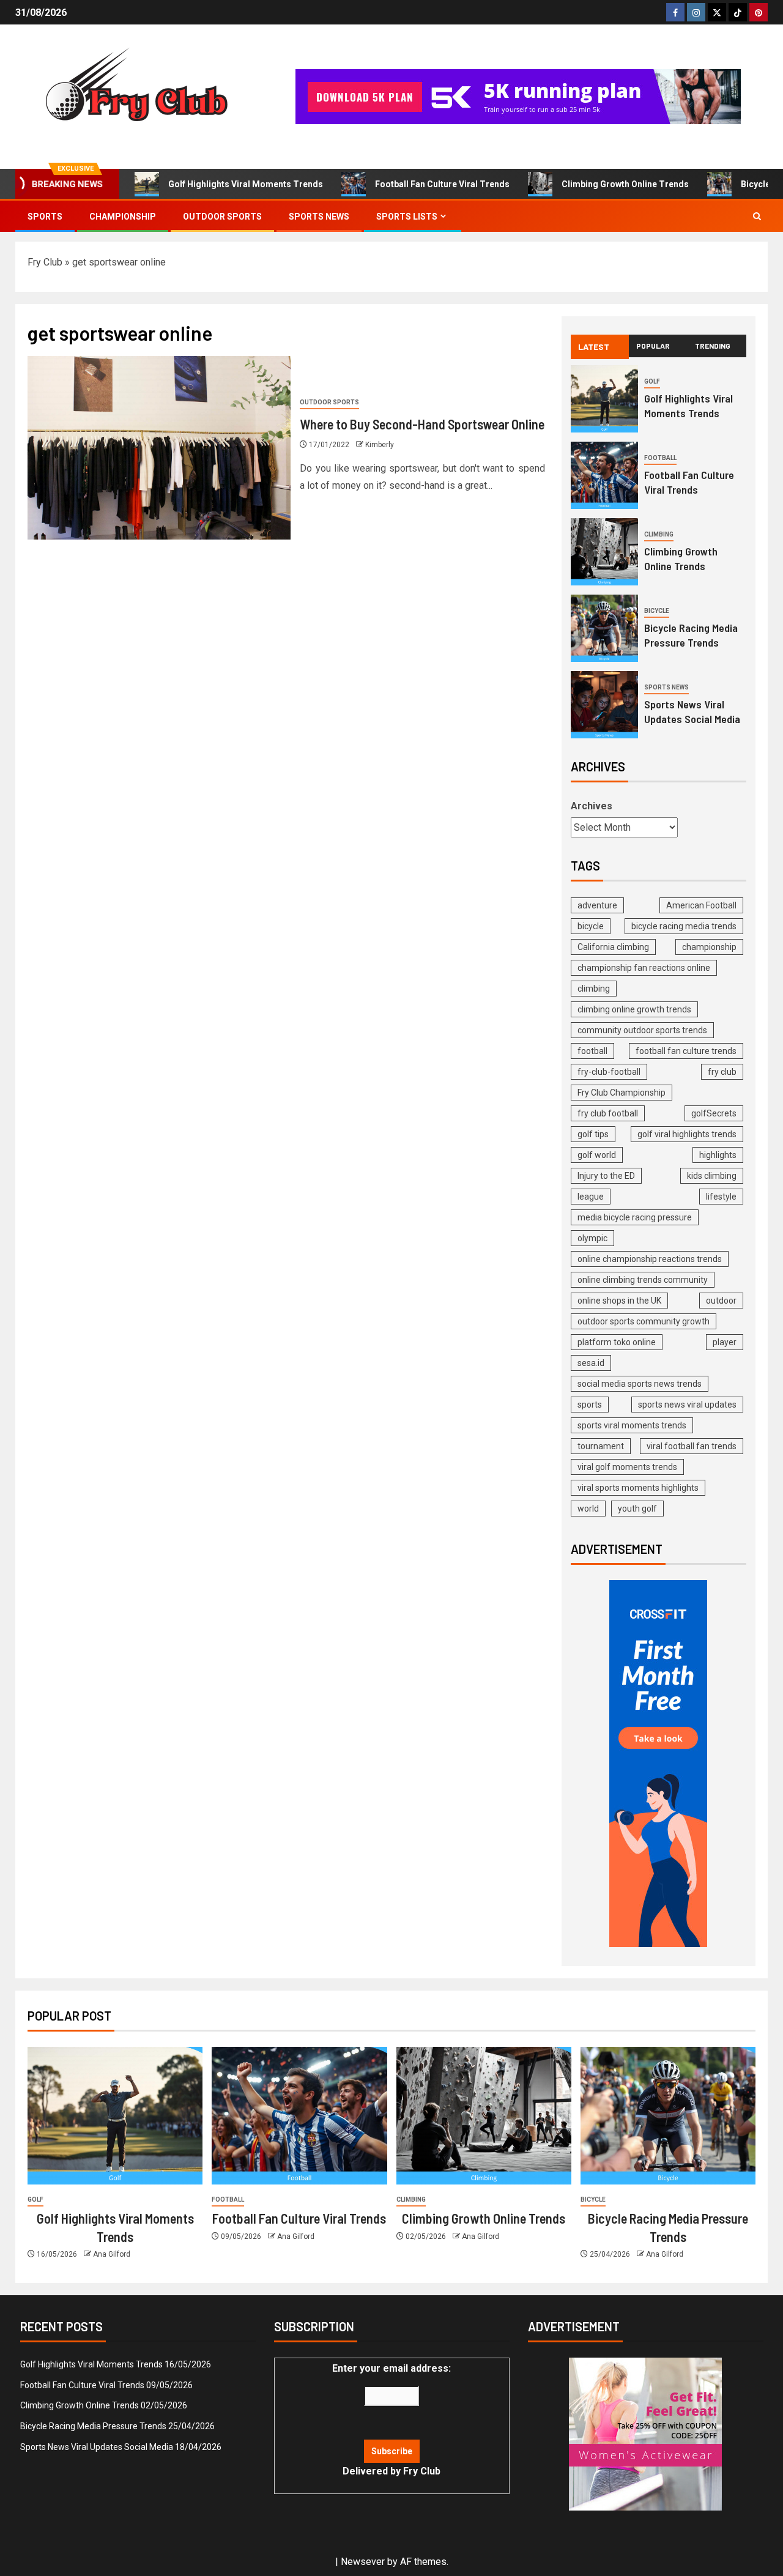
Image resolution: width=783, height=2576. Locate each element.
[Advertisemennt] (518, 96)
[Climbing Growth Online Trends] (604, 552)
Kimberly (380, 445)
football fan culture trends (686, 1051)
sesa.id (591, 1363)
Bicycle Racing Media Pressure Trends (93, 2426)
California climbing (613, 947)
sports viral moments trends (632, 1425)
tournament (601, 1446)
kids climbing (712, 1176)
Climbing (659, 534)
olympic (592, 1238)
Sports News (319, 217)
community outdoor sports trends (642, 1030)
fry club (722, 1072)
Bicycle (657, 611)
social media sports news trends (640, 1384)
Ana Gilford (112, 2254)
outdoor (721, 1301)
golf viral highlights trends (687, 1134)
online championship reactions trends (650, 1259)
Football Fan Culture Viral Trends (442, 184)
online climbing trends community (643, 1280)
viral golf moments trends (627, 1467)
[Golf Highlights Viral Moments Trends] (604, 399)
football (592, 1051)
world (588, 1509)
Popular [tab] (653, 346)
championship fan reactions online (644, 968)
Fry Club (45, 262)
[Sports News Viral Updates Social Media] (604, 705)
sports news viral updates (687, 1405)
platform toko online (617, 1342)
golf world (597, 1155)
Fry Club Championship (622, 1093)
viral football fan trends (692, 1446)
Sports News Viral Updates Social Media (97, 2447)
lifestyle (721, 1197)
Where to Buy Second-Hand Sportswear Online (422, 424)
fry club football (608, 1113)
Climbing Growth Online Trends (625, 184)
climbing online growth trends (634, 1009)
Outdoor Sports (222, 217)
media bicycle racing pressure (635, 1217)
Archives (592, 806)
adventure (597, 905)
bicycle (591, 926)
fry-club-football (609, 1072)
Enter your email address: (391, 2420)
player (725, 1342)
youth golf (637, 1509)
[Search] (757, 216)
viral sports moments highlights (638, 1488)
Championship (123, 217)
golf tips (593, 1134)
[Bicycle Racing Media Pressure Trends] (604, 628)
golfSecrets (714, 1113)
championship (709, 947)
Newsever (363, 2562)
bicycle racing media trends (684, 926)
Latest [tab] (594, 347)
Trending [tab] (713, 346)
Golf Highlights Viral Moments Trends (246, 184)
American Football (701, 905)
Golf (652, 381)
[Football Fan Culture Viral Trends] (604, 475)
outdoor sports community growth (644, 1321)
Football (660, 458)
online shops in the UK (619, 1301)
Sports (45, 217)
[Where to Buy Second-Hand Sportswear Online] (159, 448)
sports (590, 1405)
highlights (718, 1155)
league (591, 1197)
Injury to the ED (606, 1176)
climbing (594, 989)
